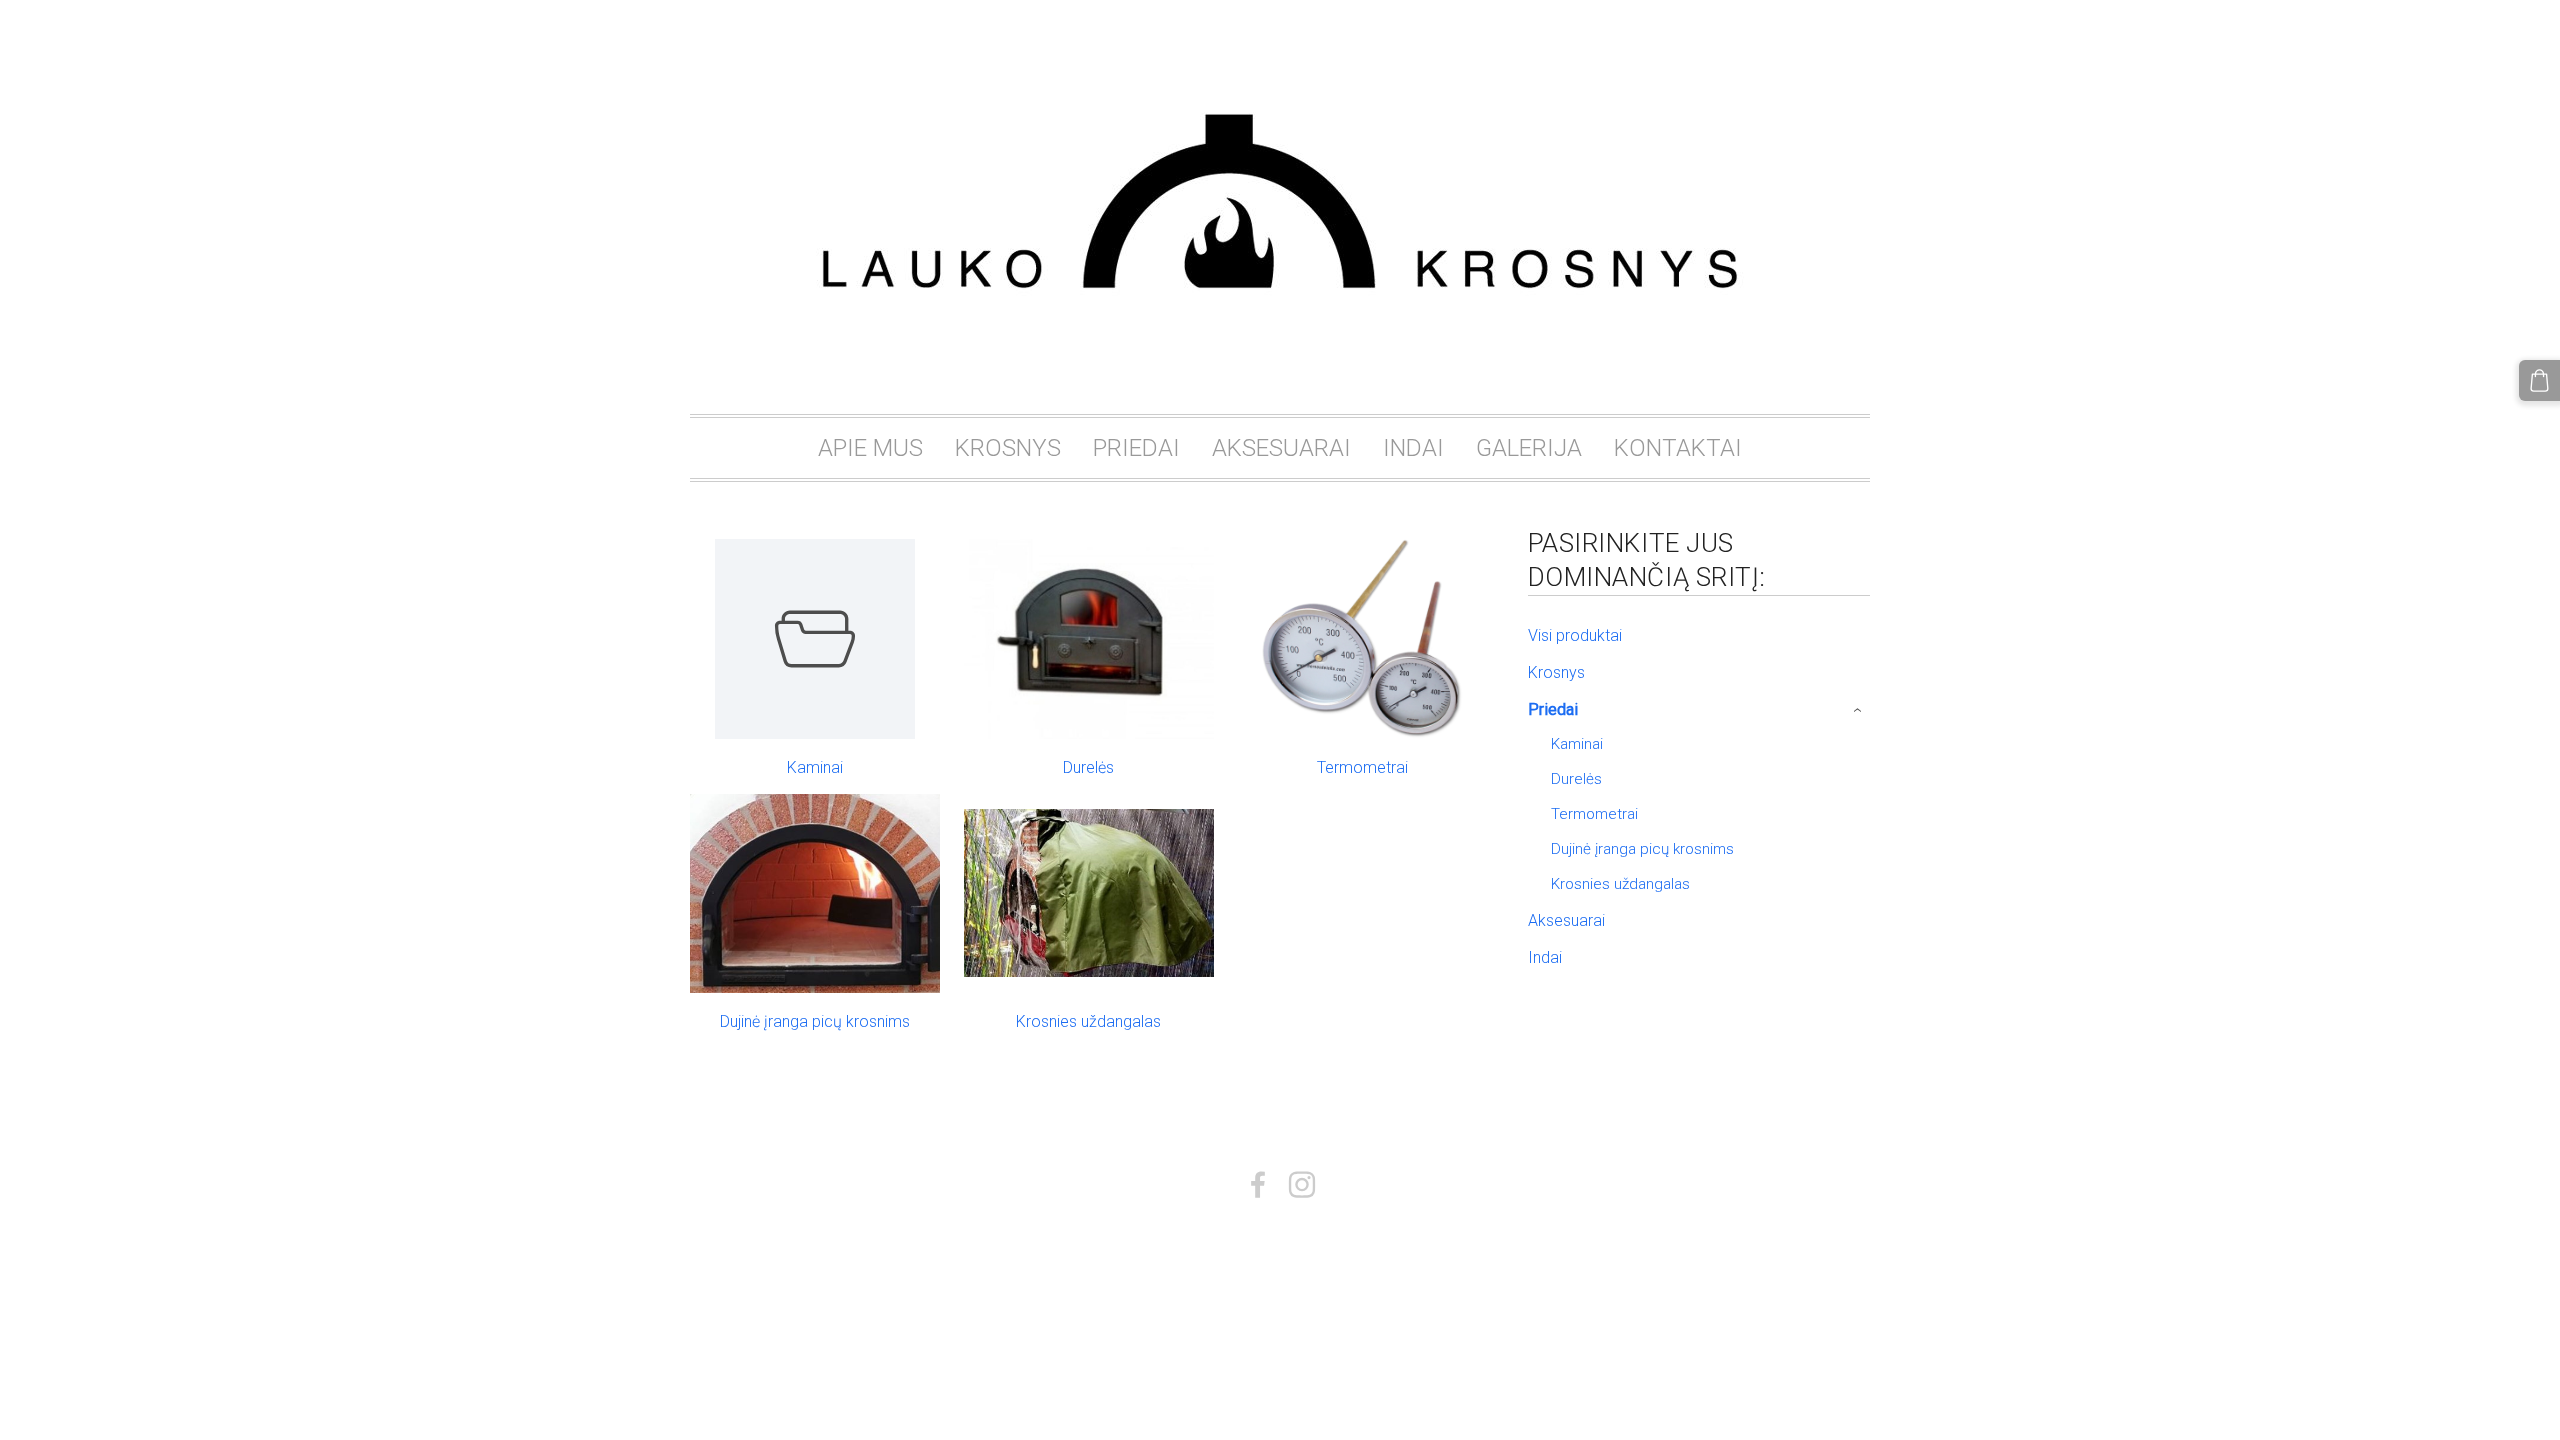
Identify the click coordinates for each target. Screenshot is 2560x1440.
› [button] (1859, 710)
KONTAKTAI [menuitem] (1678, 448)
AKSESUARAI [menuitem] (1281, 448)
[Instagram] (1302, 1184)
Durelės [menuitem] (1576, 779)
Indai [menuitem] (1545, 957)
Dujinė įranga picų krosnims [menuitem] (1642, 849)
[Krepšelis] (2539, 380)
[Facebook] (1258, 1184)
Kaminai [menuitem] (1577, 744)
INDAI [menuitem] (1413, 448)
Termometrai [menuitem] (1594, 814)
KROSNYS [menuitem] (1008, 448)
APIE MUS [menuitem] (870, 448)
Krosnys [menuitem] (1556, 672)
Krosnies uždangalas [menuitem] (1620, 884)
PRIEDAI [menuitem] (1136, 448)
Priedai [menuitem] (1553, 709)
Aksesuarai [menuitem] (1566, 920)
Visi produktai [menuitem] (1575, 635)
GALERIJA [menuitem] (1529, 448)
